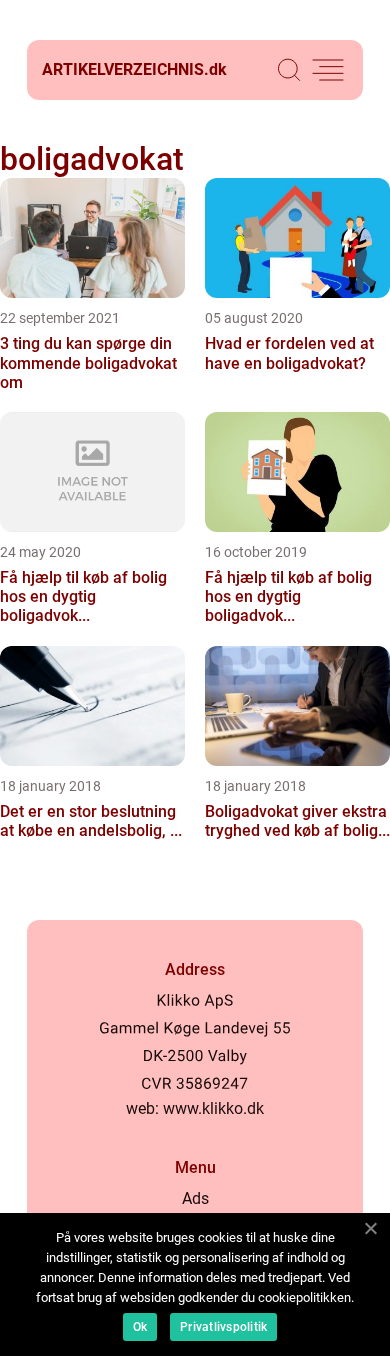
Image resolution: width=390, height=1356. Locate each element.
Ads (195, 1198)
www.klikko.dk (213, 1108)
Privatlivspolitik (223, 1327)
